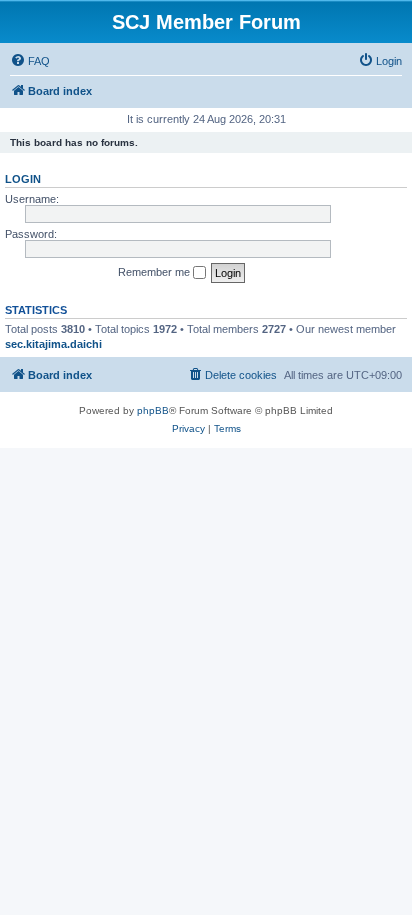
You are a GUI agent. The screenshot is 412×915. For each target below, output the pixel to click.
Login (23, 179)
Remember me (155, 272)
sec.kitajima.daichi (53, 344)
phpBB (153, 410)
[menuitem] (30, 61)
